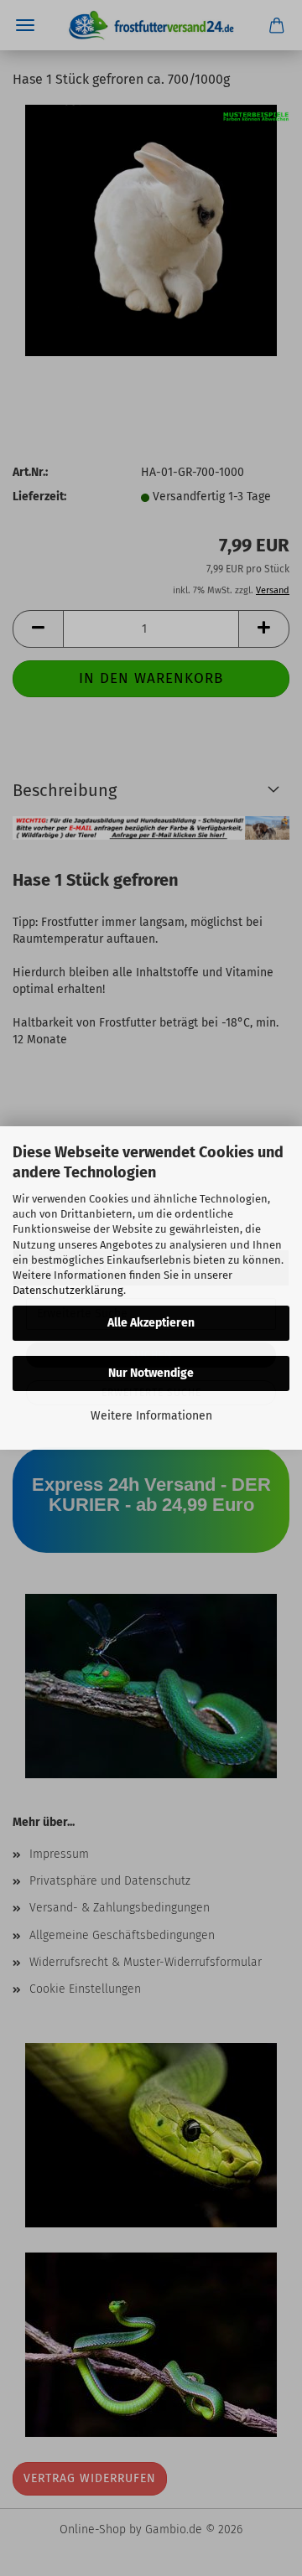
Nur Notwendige (151, 1373)
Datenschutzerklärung (68, 1290)
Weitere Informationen (151, 1416)
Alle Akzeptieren (151, 1323)
